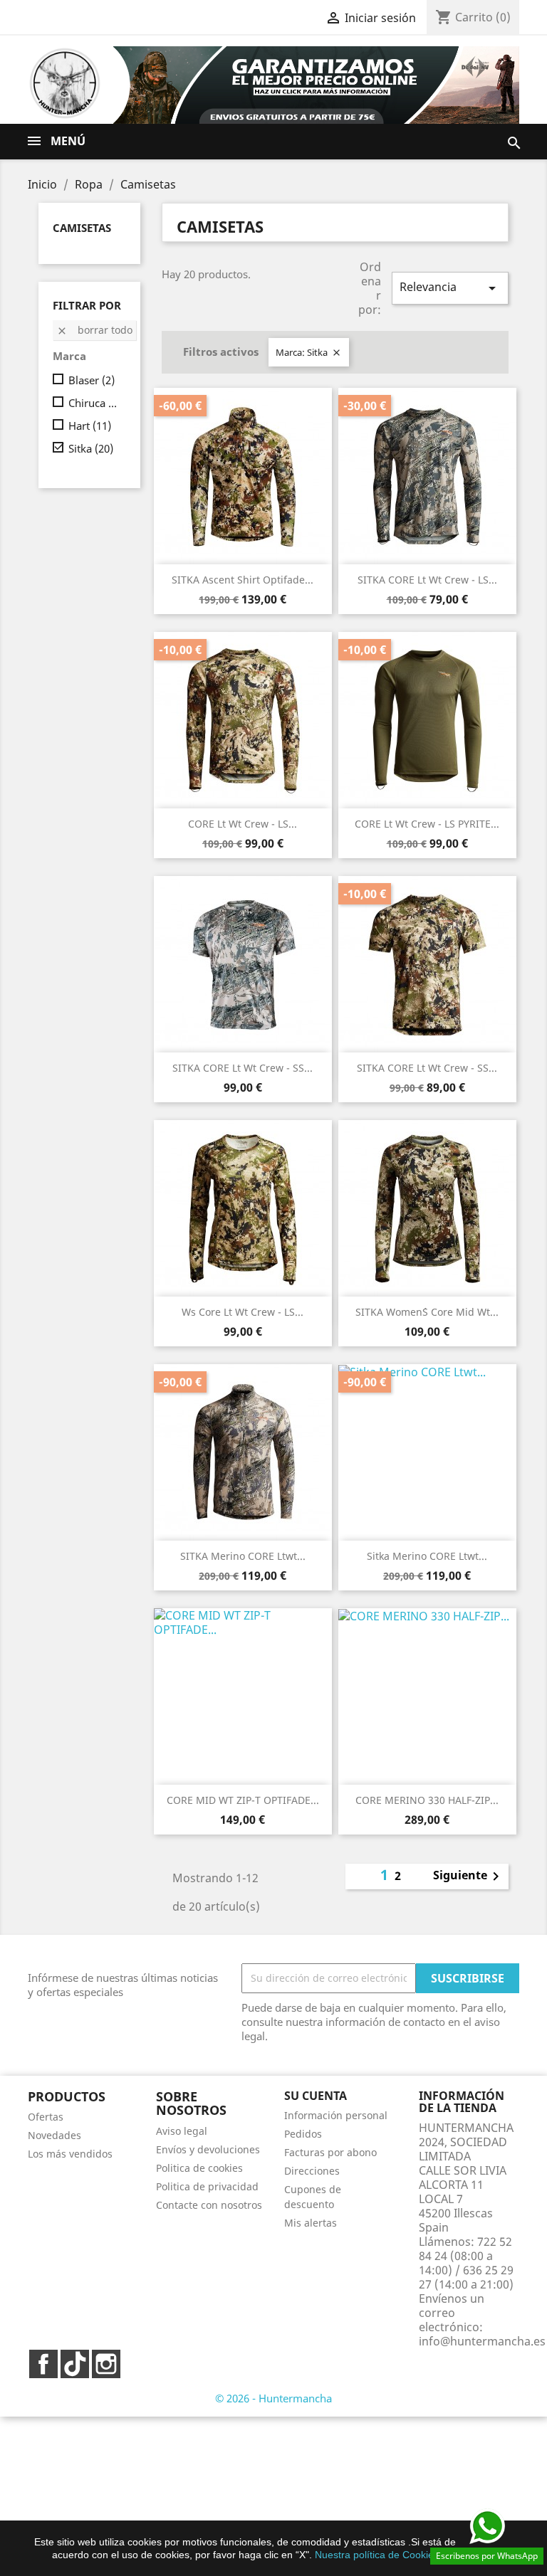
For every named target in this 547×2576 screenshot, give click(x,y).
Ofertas (46, 2117)
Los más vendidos (70, 2154)
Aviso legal (182, 2131)
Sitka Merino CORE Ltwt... (427, 1556)
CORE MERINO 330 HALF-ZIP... (427, 1800)
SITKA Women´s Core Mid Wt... (427, 1312)
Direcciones (312, 2171)
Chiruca (94, 403)
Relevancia (450, 288)
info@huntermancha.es (482, 2341)
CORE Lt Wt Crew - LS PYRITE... (427, 824)
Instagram (106, 2364)
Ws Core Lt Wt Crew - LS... (243, 1312)
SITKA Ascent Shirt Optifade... (243, 580)
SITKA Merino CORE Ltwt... (243, 1556)
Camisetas (82, 228)
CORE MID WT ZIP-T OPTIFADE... (243, 1800)
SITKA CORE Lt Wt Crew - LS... (427, 580)
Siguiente (469, 1876)
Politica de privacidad (207, 2186)
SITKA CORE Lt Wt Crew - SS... (243, 1068)
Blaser (92, 380)
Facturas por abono (330, 2152)
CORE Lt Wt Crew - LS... (243, 824)
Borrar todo (94, 330)
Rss (75, 2364)
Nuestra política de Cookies (377, 2555)
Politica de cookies (199, 2168)
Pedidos (303, 2134)
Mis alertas (311, 2223)
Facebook (43, 2364)
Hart (90, 426)
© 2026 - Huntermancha (273, 2398)
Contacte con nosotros (209, 2205)
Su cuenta (316, 2096)
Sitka (91, 448)
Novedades (54, 2135)
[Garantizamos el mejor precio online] (316, 84)
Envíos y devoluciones (208, 2149)
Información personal (336, 2115)
